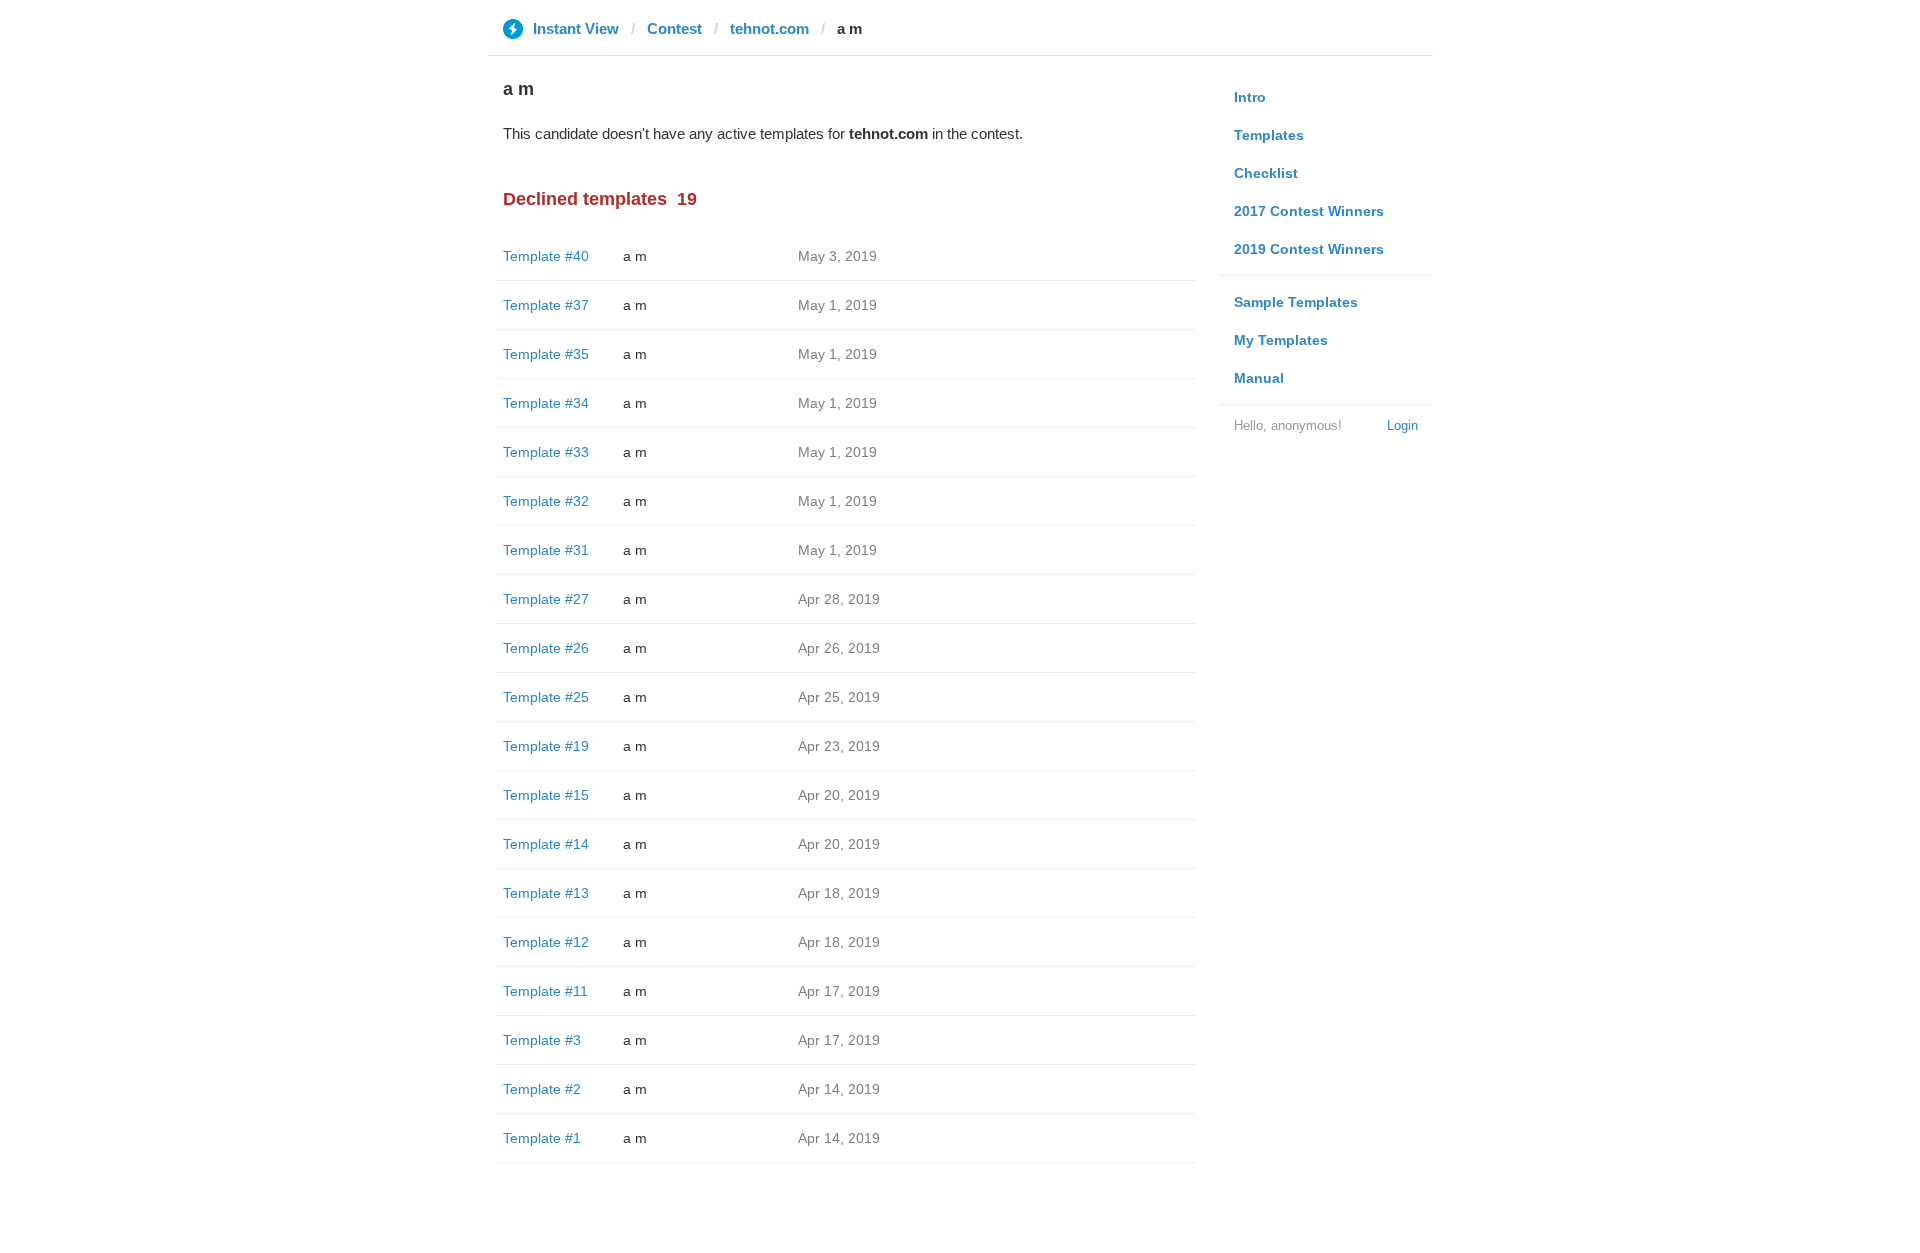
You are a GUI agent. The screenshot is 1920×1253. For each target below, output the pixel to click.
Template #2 (542, 1089)
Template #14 (546, 844)
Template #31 (546, 550)
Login (1402, 425)
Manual (1259, 378)
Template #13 (546, 893)
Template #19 (546, 746)
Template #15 (546, 795)
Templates (1269, 135)
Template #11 (545, 991)
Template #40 (546, 256)
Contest (674, 28)
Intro (1250, 97)
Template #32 (546, 501)
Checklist (1266, 173)
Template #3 (542, 1040)
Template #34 (546, 403)
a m (635, 256)
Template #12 (546, 942)
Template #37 (546, 305)
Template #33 (546, 452)
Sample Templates (1296, 302)
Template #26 (546, 648)
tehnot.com (769, 28)
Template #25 (546, 697)
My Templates (1281, 340)
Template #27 (546, 599)
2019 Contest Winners (1309, 249)
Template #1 (542, 1138)
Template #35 (546, 354)
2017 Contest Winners (1309, 211)
